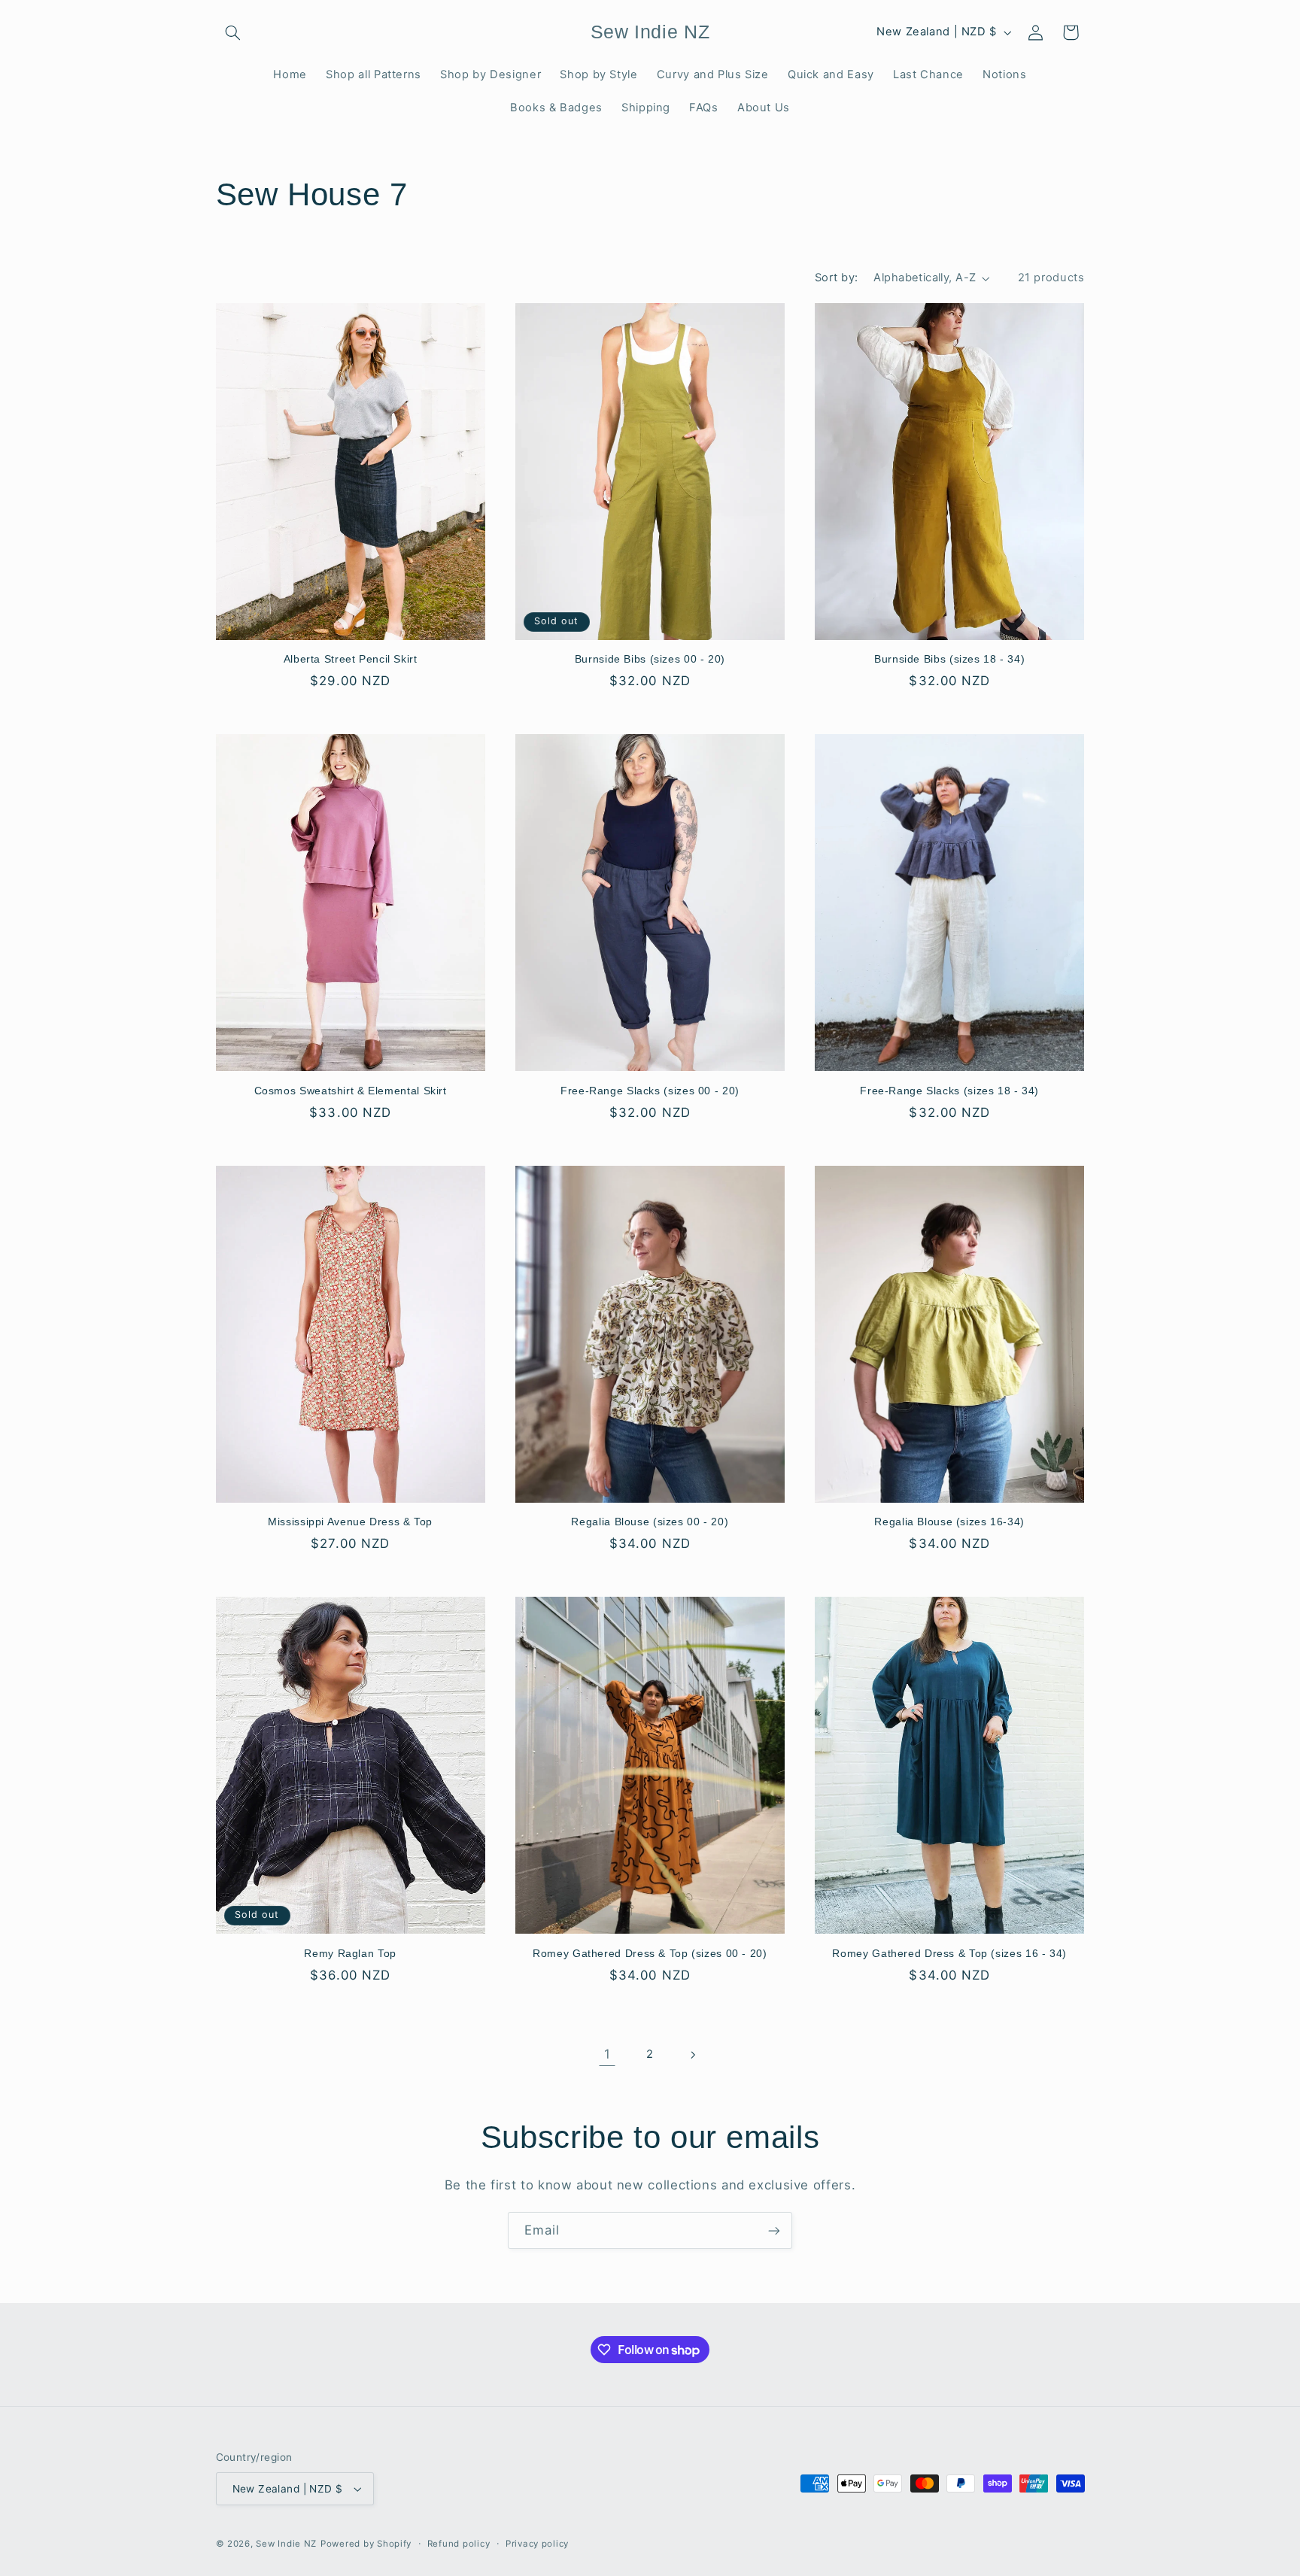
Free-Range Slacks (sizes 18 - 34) (949, 1091)
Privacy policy (537, 2544)
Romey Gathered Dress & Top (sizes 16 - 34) (949, 1954)
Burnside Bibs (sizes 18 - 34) (949, 659)
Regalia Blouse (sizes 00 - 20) (650, 1522)
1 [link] (607, 2054)
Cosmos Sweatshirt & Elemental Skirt (351, 1091)
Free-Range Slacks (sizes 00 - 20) (650, 1091)
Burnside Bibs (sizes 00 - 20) (650, 659)
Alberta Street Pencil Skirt (351, 659)
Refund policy (459, 2544)
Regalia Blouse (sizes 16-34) (949, 1522)
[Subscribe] (774, 2230)
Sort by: (836, 278)
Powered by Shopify (366, 2544)
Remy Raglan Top (350, 1954)
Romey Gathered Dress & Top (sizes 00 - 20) (650, 1954)
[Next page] (693, 2055)
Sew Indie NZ (286, 2544)
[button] (233, 32)
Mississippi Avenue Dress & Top (350, 1522)
